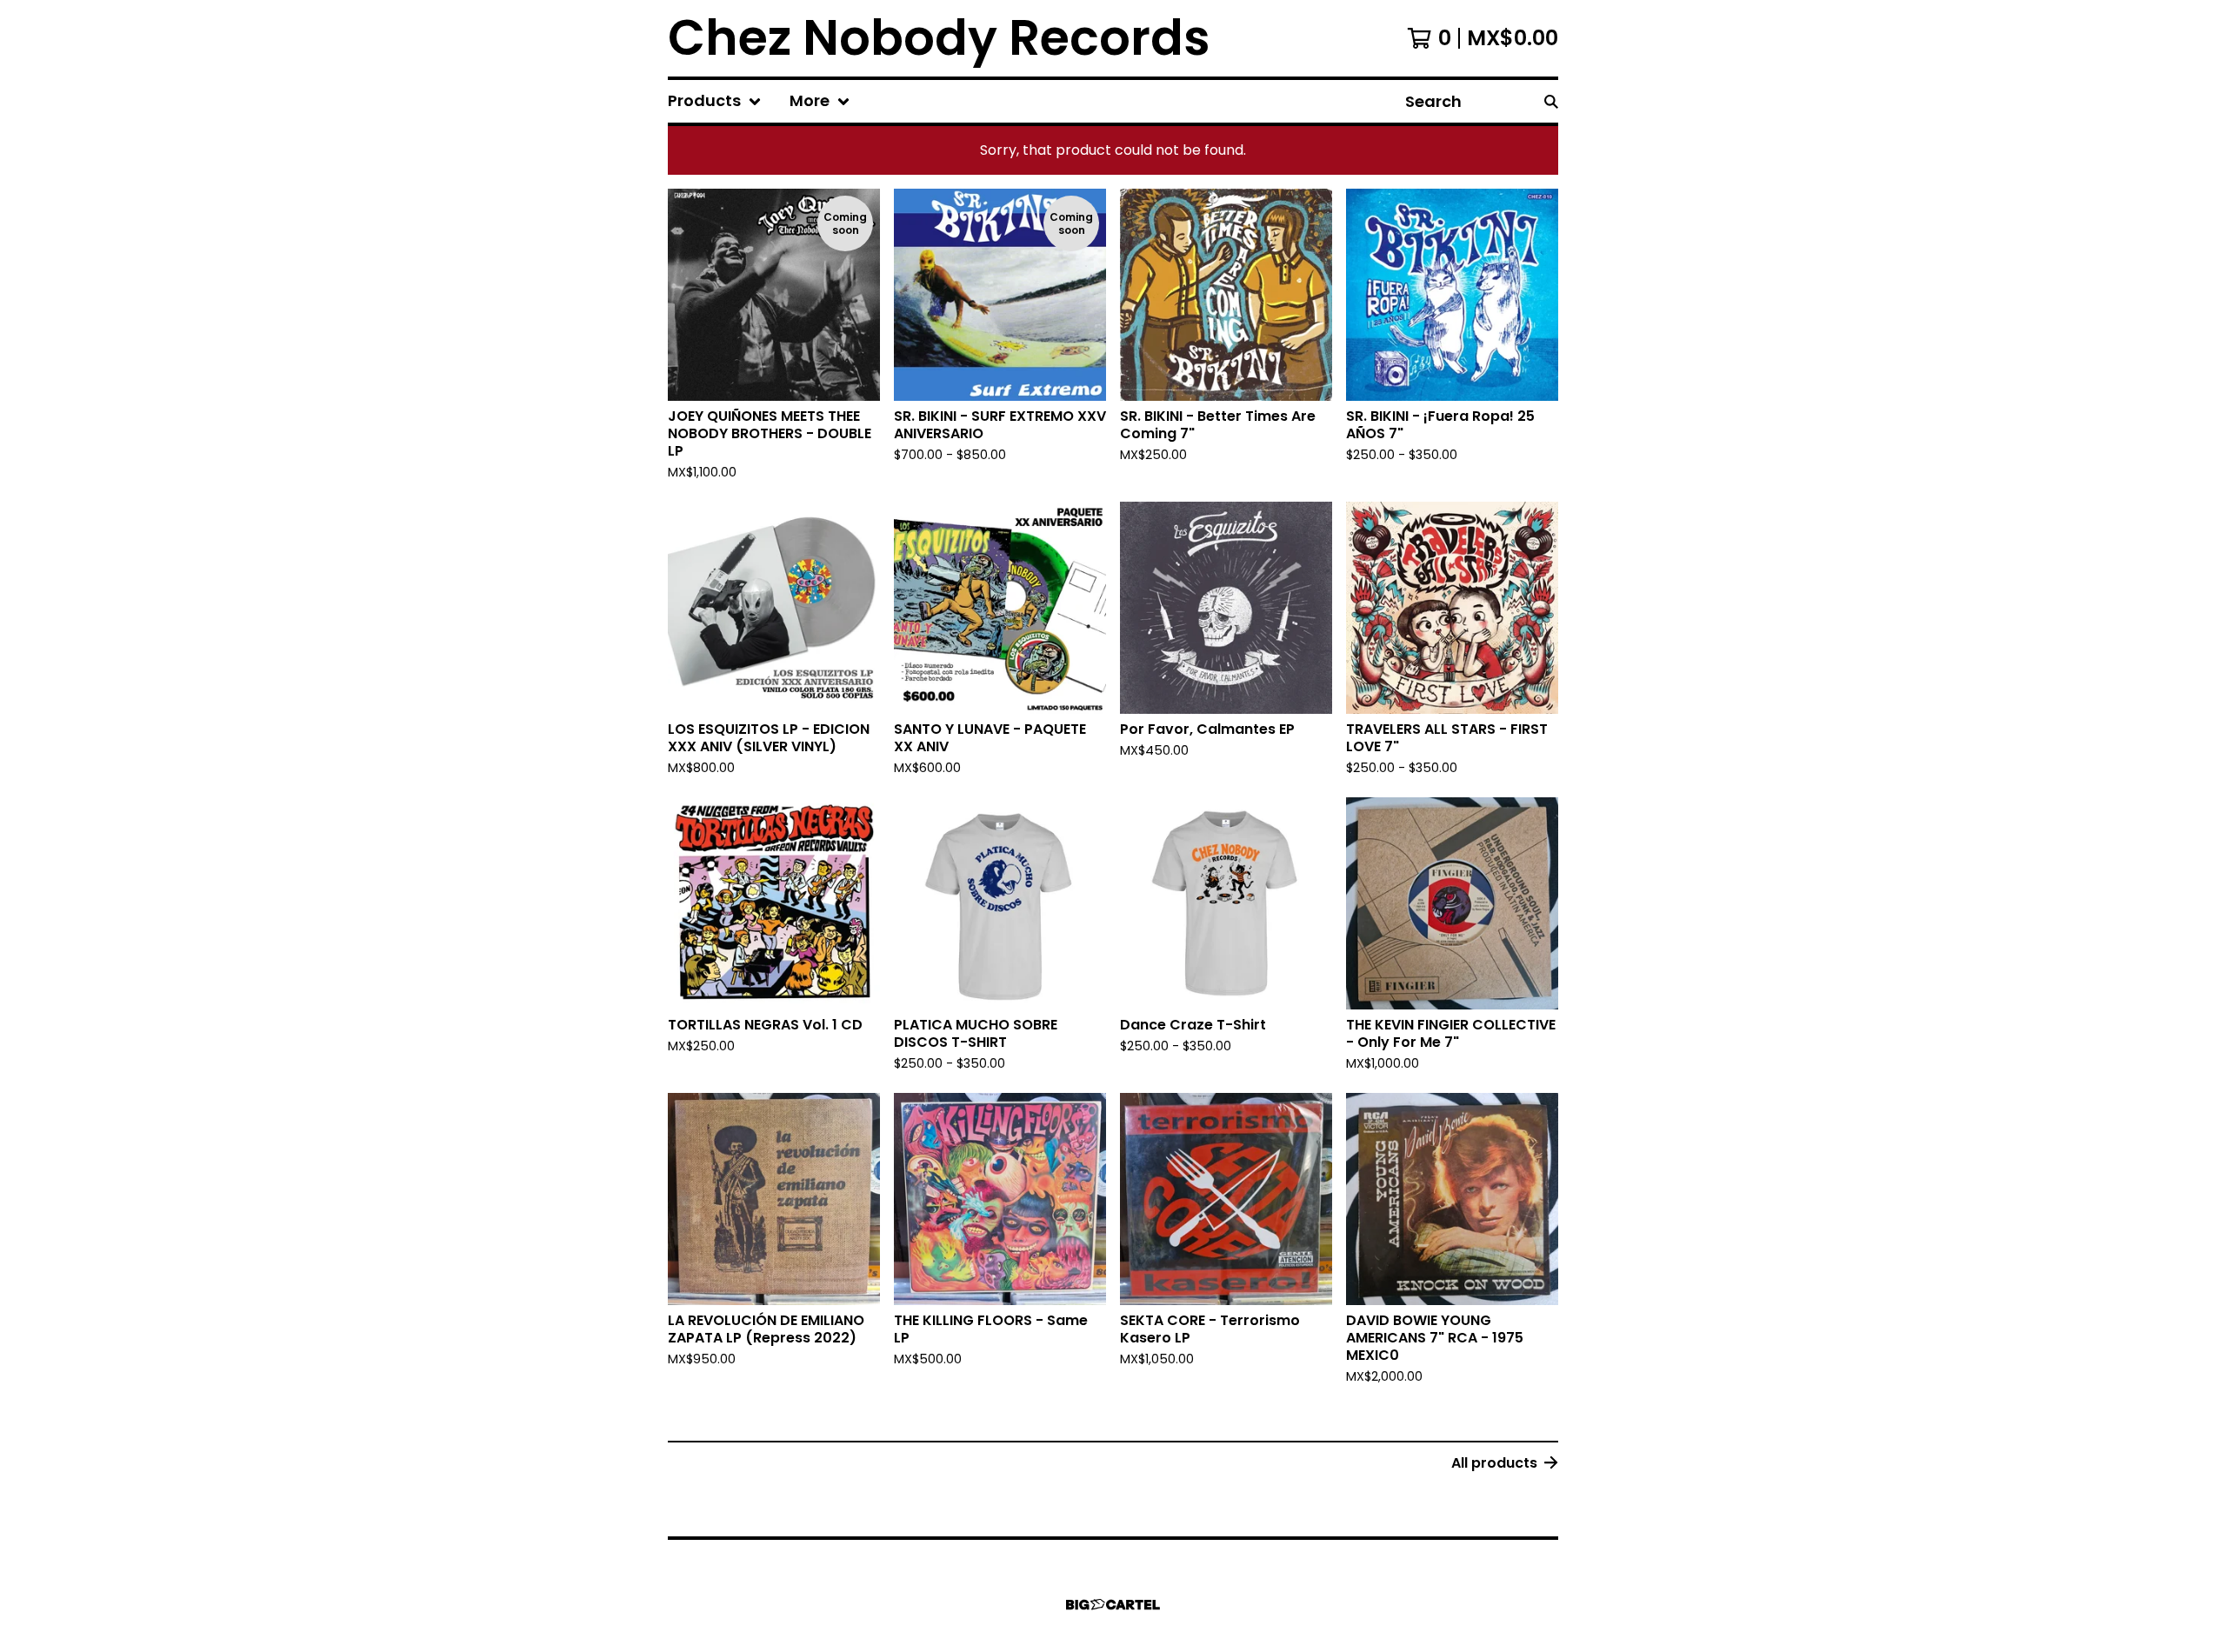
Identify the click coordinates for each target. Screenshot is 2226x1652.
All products (1494, 1463)
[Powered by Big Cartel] (1113, 1605)
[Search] (1551, 101)
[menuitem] (715, 101)
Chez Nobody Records (939, 38)
